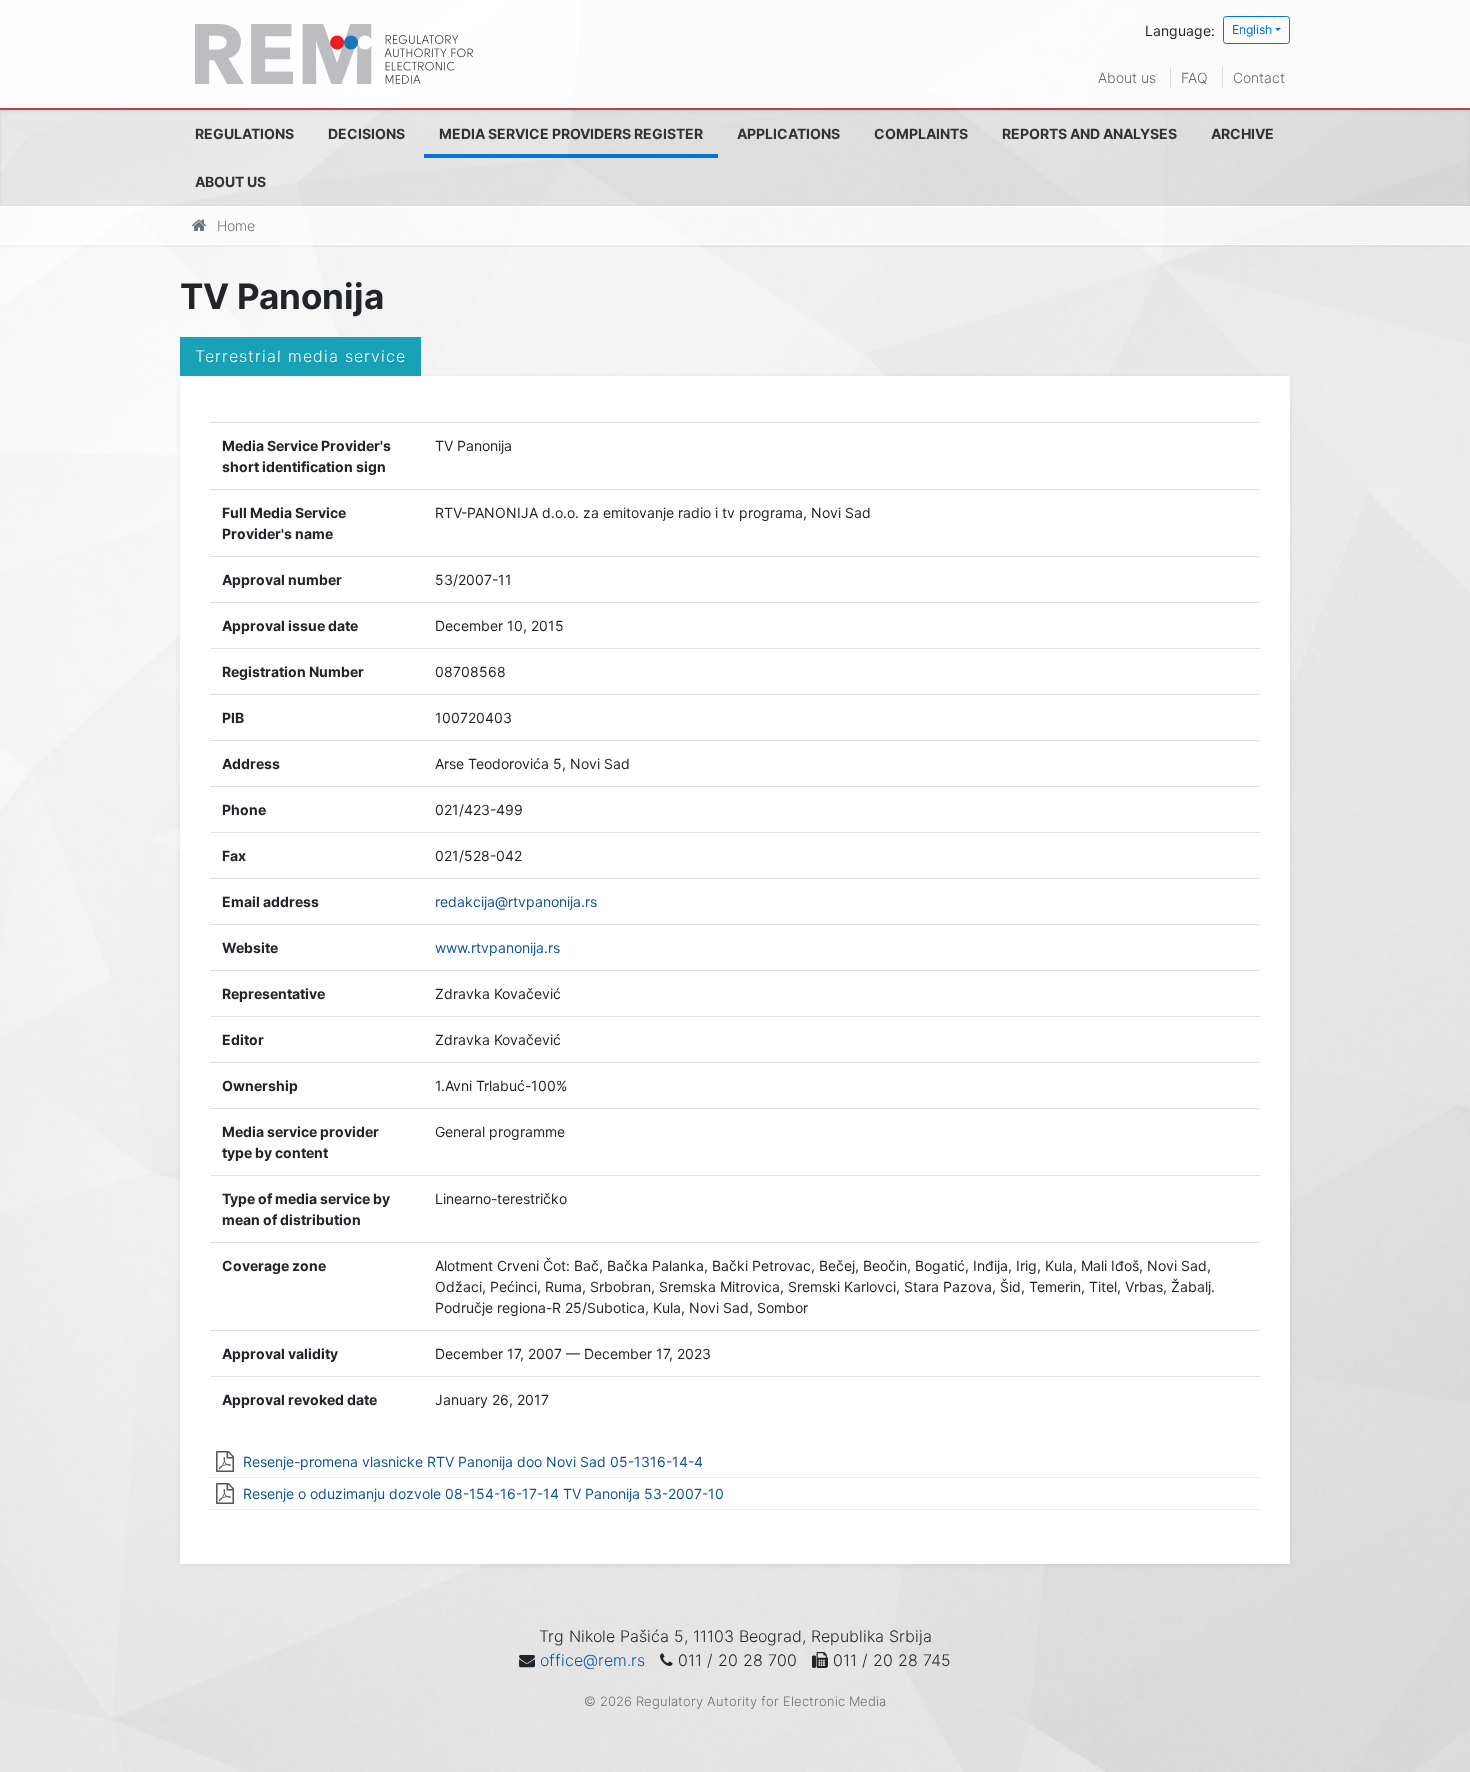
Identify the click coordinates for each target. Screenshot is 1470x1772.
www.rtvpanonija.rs (497, 947)
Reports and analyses (1089, 133)
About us (1127, 77)
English (1252, 29)
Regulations (244, 133)
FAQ (1194, 77)
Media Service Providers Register (571, 133)
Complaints (921, 133)
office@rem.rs (592, 1660)
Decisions (366, 133)
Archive (1242, 133)
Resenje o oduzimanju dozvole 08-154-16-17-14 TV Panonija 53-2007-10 (483, 1493)
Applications (788, 133)
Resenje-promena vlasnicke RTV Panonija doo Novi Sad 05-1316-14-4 (473, 1461)
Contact (1259, 77)
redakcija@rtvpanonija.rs (516, 901)
